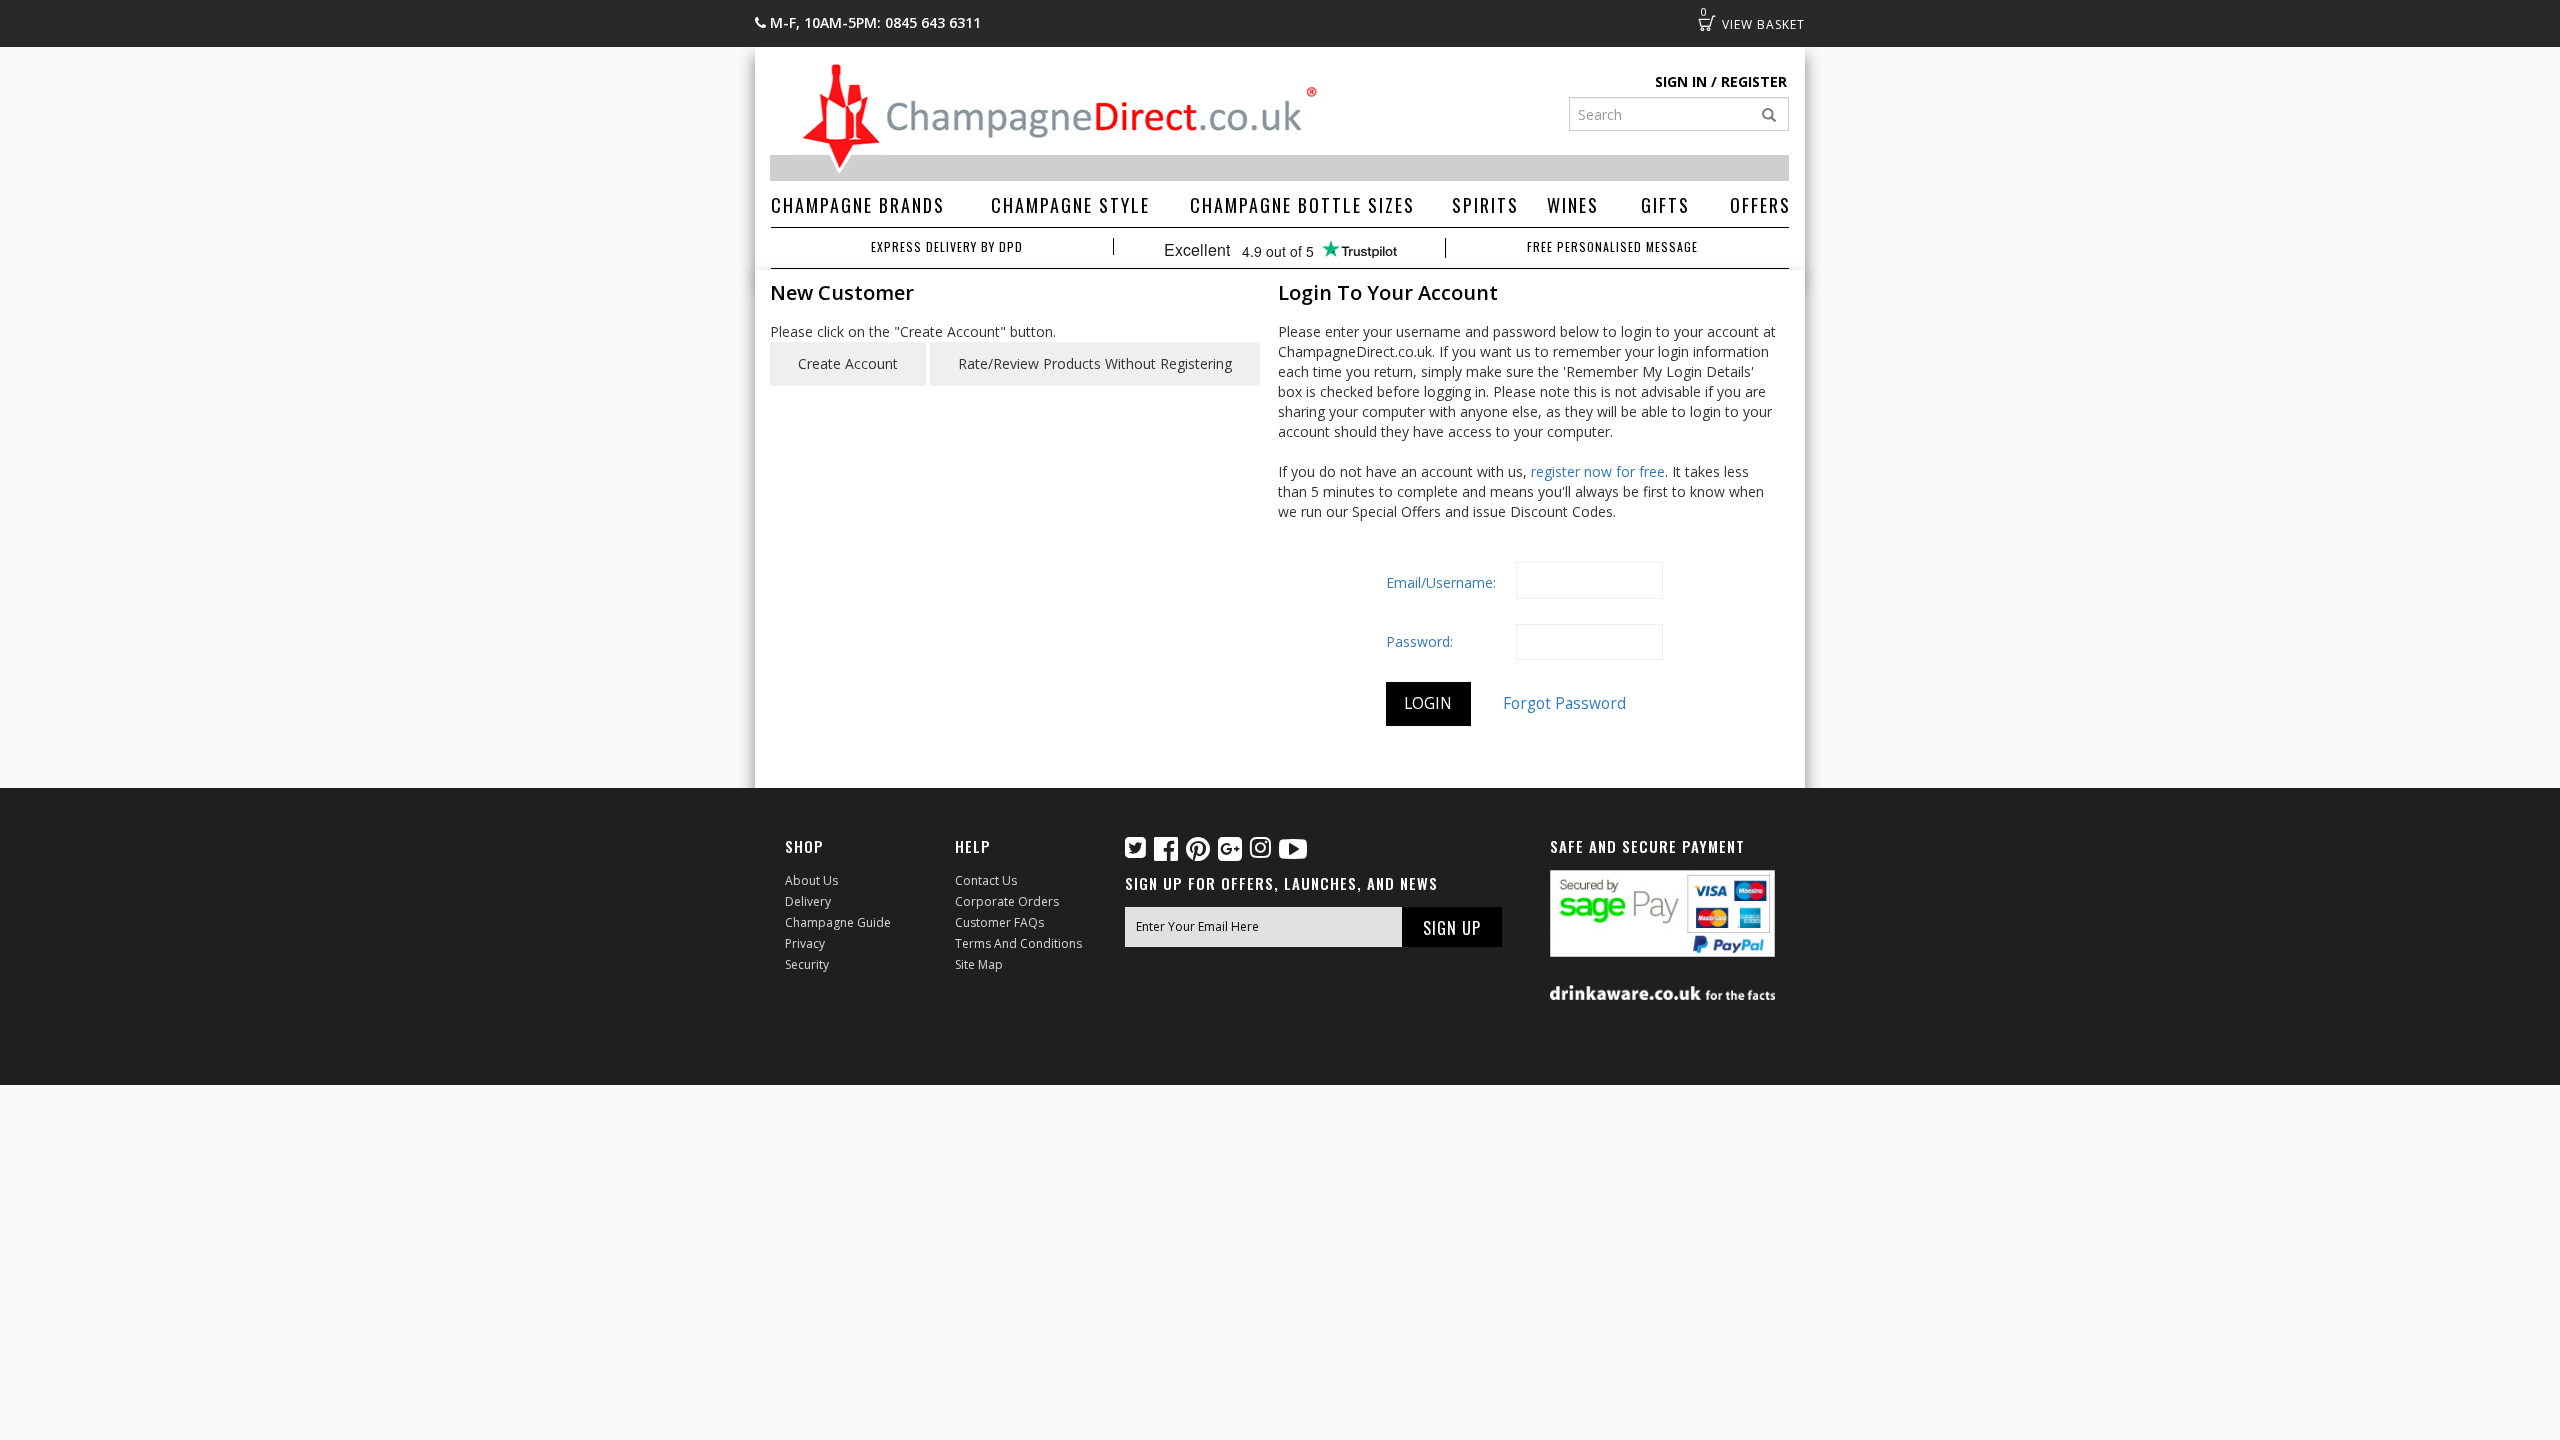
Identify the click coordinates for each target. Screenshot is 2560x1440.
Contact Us (986, 880)
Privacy (805, 943)
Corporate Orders (1007, 901)
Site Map (979, 964)
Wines (1573, 205)
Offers (1760, 205)
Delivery (808, 901)
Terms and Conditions (1018, 943)
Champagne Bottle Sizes (1302, 205)
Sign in (1681, 81)
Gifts (1665, 205)
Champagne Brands (858, 205)
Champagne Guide (838, 922)
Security (807, 964)
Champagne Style (1070, 205)
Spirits (1485, 205)
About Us (811, 880)
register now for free (1598, 471)
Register (1754, 81)
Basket (1707, 23)
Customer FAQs (999, 922)
